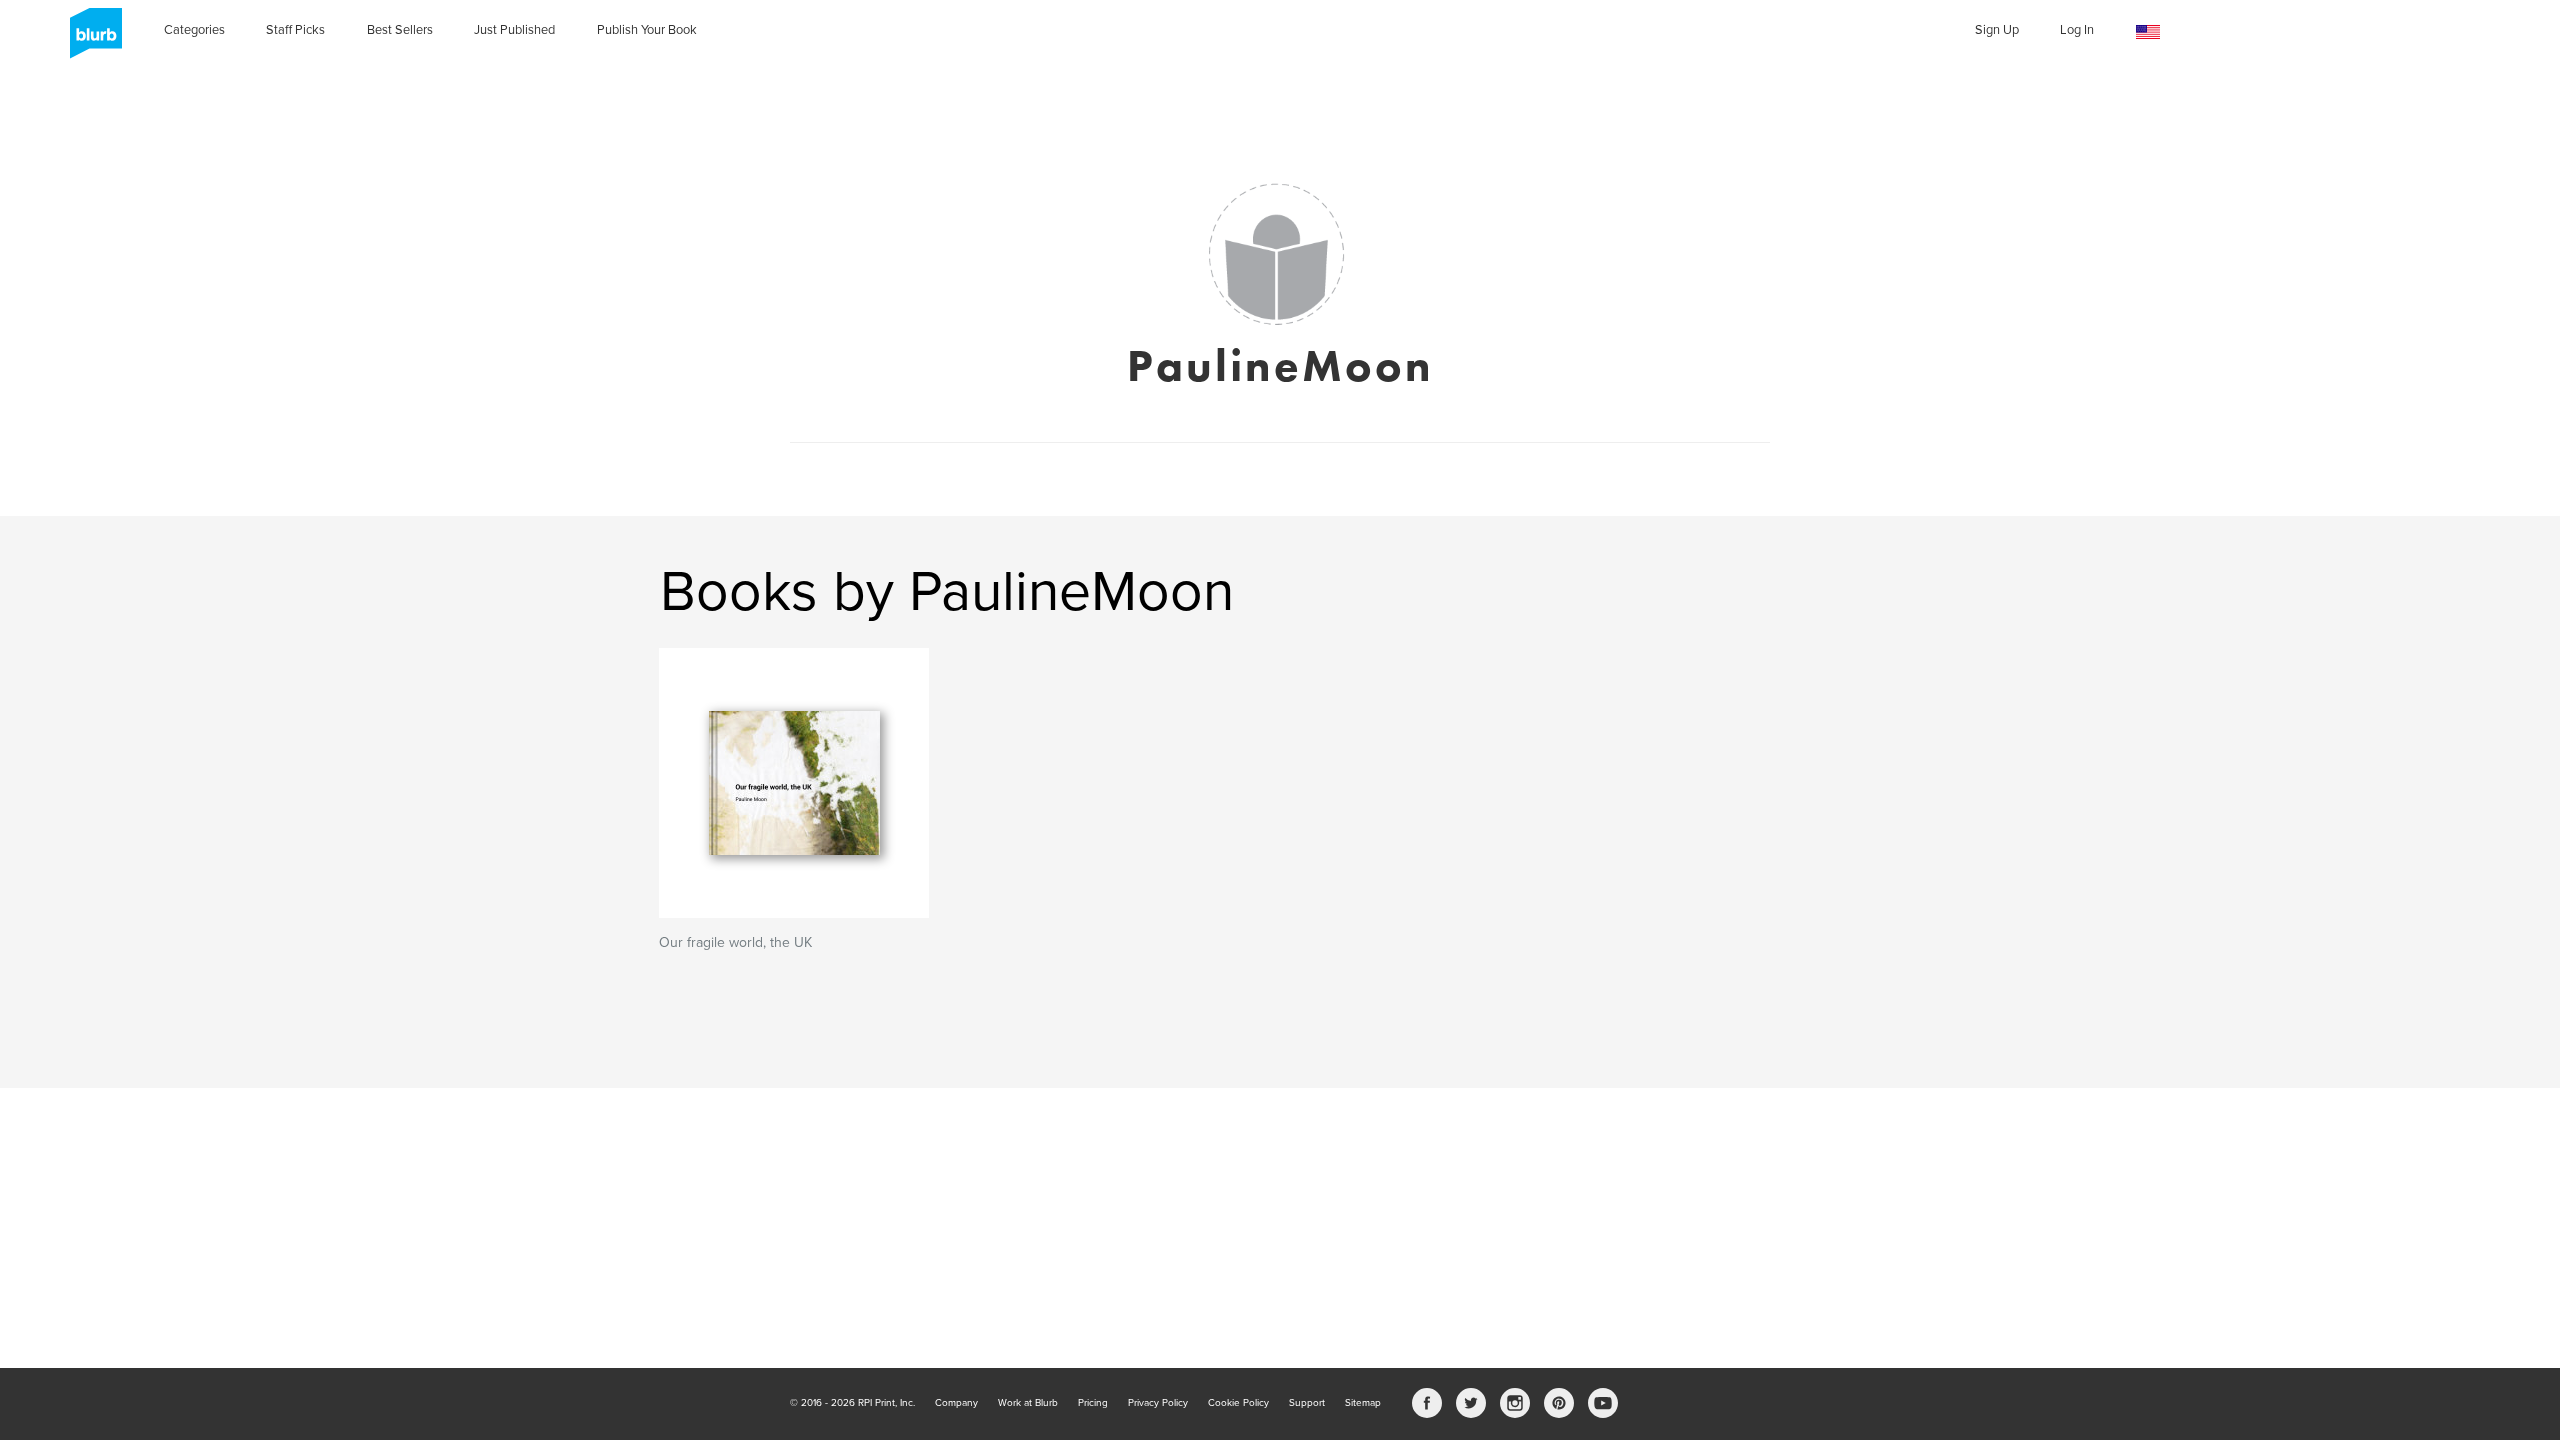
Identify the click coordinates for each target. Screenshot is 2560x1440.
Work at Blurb (1028, 1403)
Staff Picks (295, 30)
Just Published (514, 30)
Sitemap (1363, 1403)
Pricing (1093, 1403)
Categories (194, 30)
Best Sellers (400, 30)
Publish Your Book (647, 30)
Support (1307, 1403)
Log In (2077, 30)
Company (956, 1403)
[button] (2148, 32)
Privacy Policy (1158, 1403)
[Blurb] (90, 40)
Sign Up (1997, 30)
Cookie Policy (1238, 1403)
